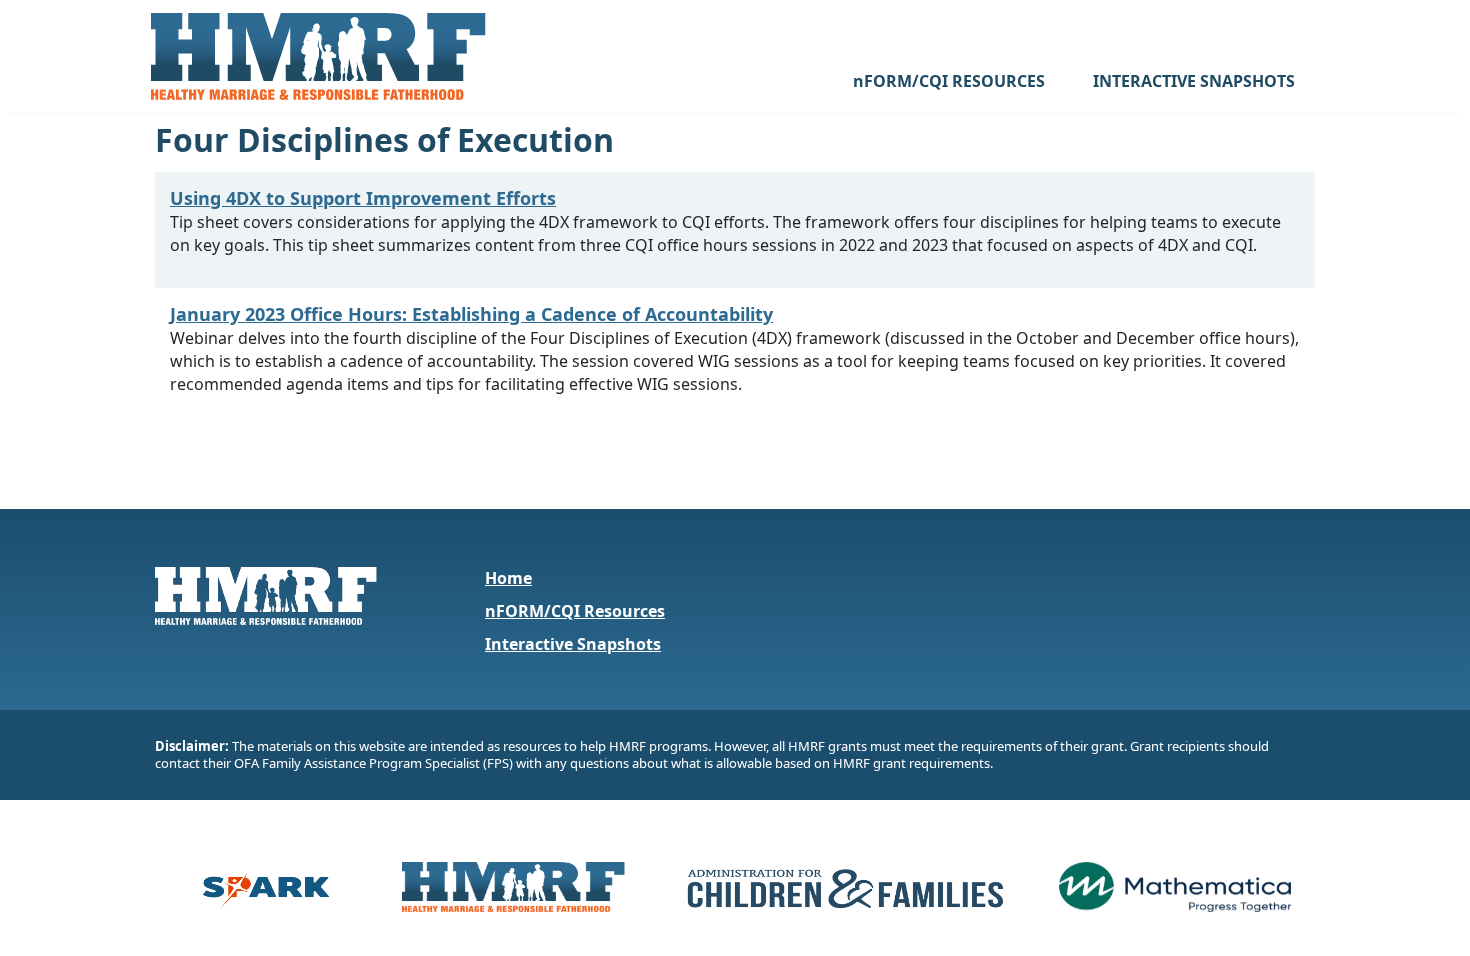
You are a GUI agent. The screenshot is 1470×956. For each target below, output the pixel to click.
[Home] (318, 56)
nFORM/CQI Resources (575, 611)
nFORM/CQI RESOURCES (949, 81)
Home (508, 578)
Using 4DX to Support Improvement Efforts (363, 198)
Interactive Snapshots (573, 644)
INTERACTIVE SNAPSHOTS (1194, 81)
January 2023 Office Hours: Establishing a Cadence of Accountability (471, 314)
